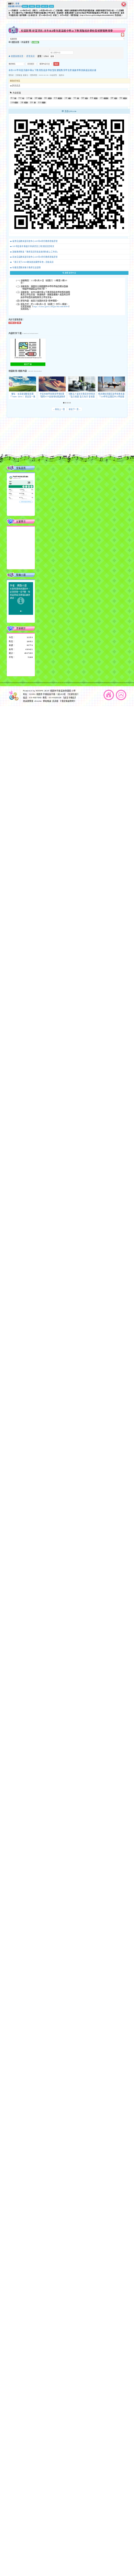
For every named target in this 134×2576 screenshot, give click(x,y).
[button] (64, 403)
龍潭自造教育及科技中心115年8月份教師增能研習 (35, 241)
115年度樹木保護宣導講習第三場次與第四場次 (33, 247)
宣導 (36, 98)
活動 (22, 102)
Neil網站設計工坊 (50, 444)
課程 (92, 98)
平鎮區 (32, 6)
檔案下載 (28, 364)
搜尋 (52, 56)
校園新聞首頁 (17, 56)
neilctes (40, 435)
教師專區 (16, 81)
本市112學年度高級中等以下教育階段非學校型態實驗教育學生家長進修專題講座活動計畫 (53, 70)
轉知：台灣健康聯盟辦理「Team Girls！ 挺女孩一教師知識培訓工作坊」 (22, 397)
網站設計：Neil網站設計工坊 (14, 442)
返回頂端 (121, 695)
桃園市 (25, 6)
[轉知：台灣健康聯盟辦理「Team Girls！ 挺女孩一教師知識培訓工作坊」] (23, 384)
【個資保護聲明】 (68, 701)
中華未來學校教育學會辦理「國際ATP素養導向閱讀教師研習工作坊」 (52, 397)
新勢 (38, 6)
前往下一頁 (75, 409)
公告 (102, 98)
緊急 (32, 102)
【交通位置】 (73, 694)
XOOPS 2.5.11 (45, 441)
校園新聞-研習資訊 (15, 6)
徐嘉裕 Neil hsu (51, 447)
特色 (75, 98)
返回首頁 (109, 695)
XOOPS (40, 691)
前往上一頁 (59, 409)
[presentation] (11, 384)
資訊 (40, 102)
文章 (28, 98)
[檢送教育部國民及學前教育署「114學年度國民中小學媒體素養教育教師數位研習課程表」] (111, 384)
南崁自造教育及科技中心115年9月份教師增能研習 (35, 257)
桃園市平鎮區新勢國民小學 (63, 691)
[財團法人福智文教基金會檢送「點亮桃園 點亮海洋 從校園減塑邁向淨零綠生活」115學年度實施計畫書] (82, 384)
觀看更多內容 (70, 273)
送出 (56, 64)
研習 (55, 98)
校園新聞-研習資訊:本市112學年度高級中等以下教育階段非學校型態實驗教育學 (67, 30)
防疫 (20, 98)
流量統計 (21, 628)
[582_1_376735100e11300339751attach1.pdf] (28, 348)
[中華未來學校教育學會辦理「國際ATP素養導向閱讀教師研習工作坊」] (52, 384)
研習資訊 (31, 56)
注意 (66, 98)
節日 (12, 98)
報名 (46, 98)
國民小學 (45, 6)
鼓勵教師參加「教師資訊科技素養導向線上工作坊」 (36, 252)
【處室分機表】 (70, 698)
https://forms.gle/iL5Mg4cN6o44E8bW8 (51, 307)
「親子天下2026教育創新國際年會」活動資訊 (33, 262)
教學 (83, 98)
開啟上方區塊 (123, 35)
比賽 (12, 102)
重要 (112, 98)
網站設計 (36, 444)
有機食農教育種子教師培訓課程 (27, 267)
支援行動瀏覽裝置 (90, 438)
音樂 (17, 4)
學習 (121, 98)
